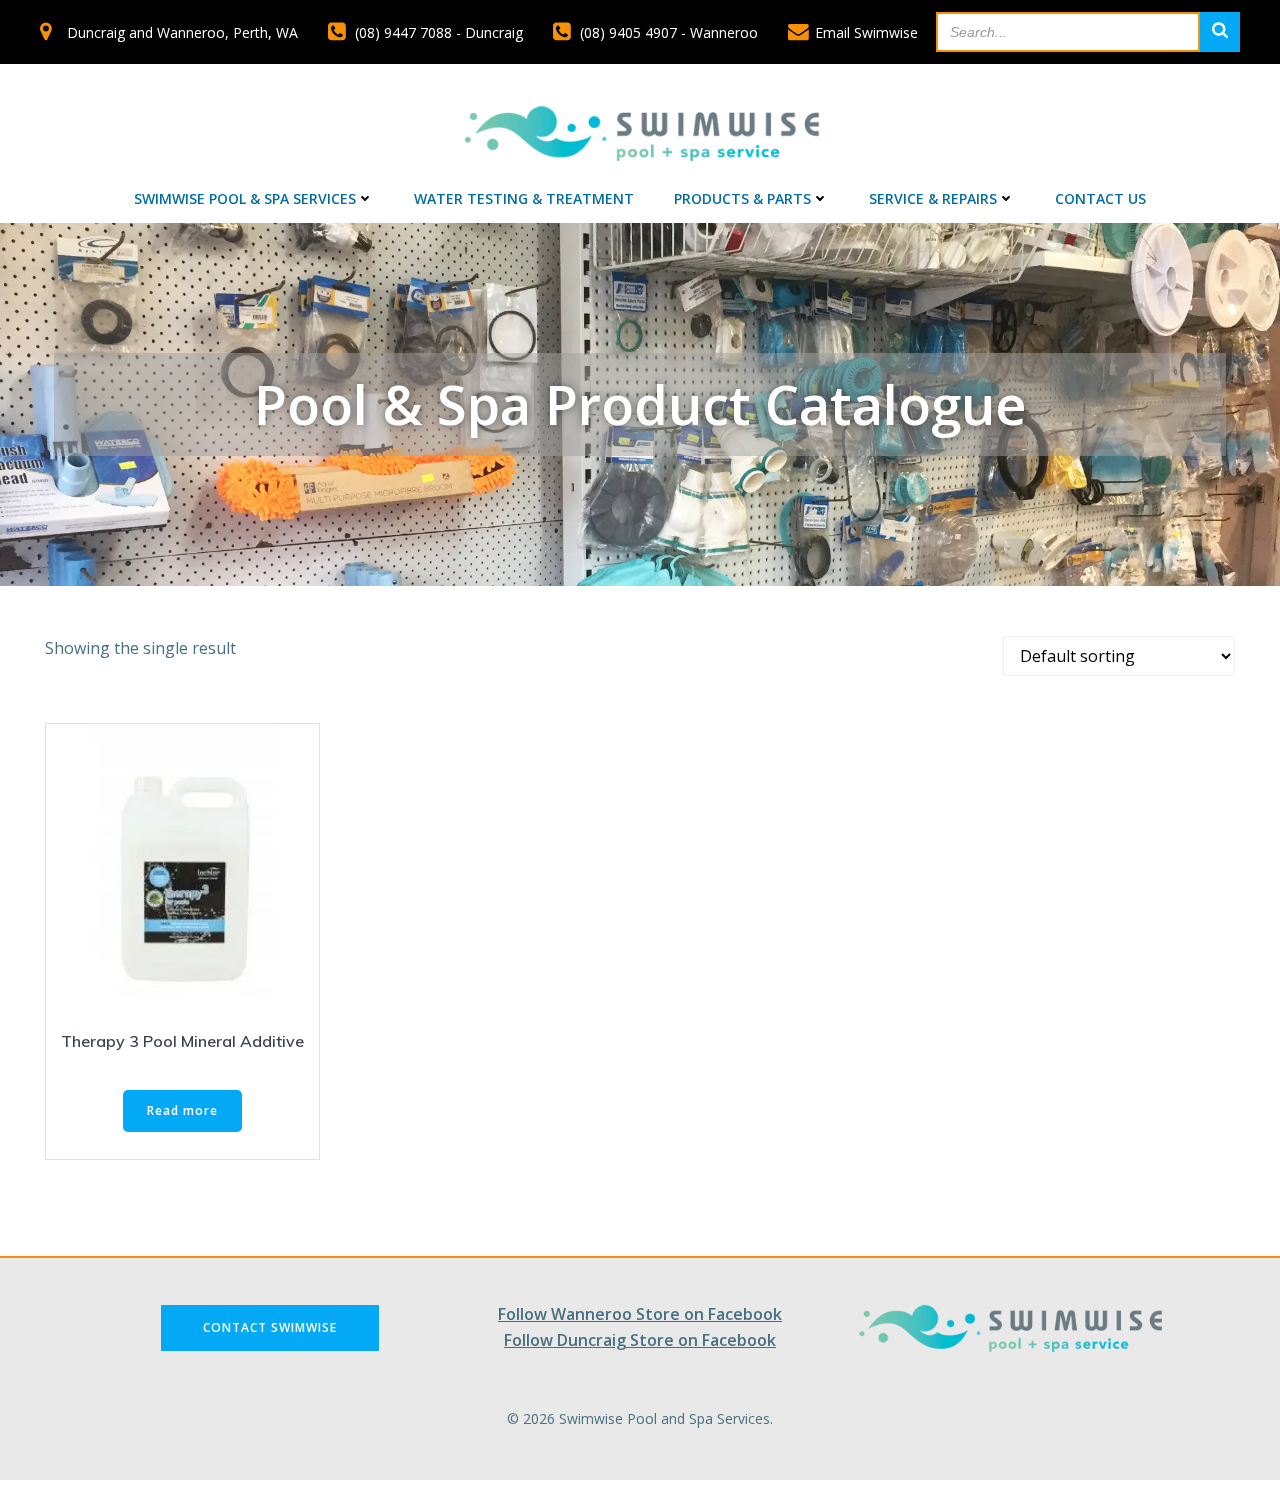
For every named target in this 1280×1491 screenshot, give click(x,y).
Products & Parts (742, 198)
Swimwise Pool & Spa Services (245, 198)
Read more (182, 1110)
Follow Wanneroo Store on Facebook (640, 1314)
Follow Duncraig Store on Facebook (640, 1340)
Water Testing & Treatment (524, 198)
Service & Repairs (933, 198)
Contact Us (1100, 198)
